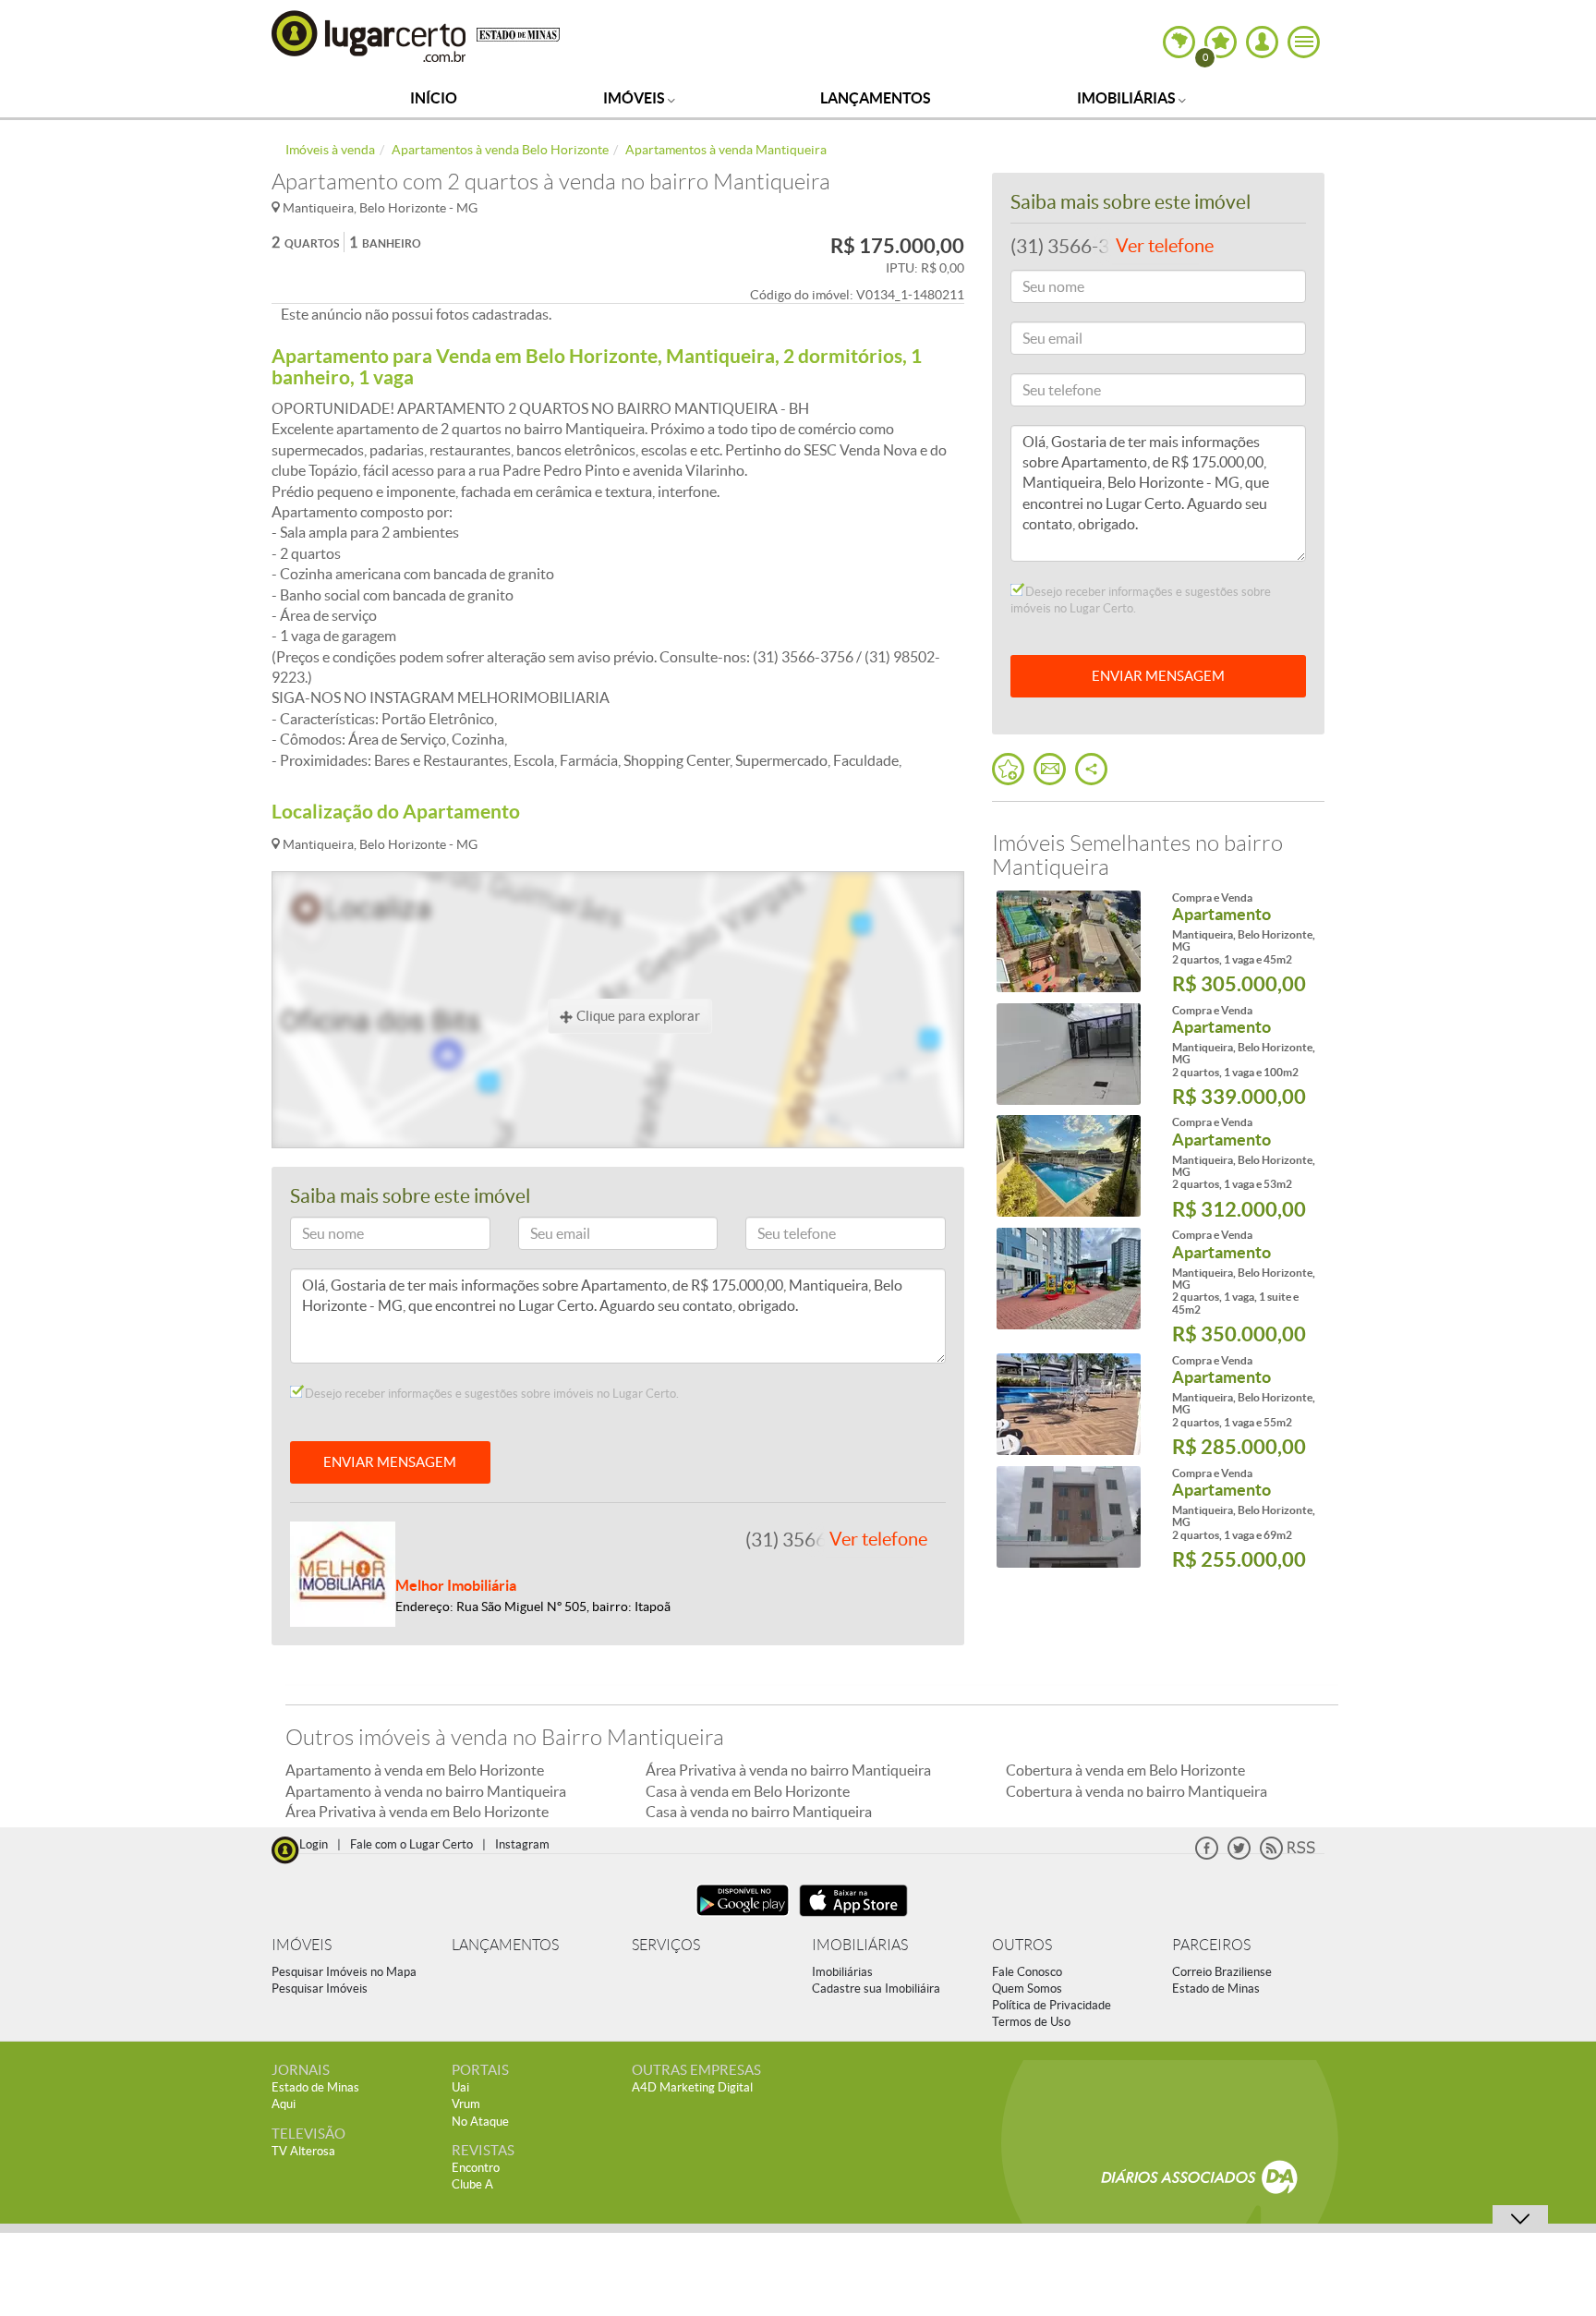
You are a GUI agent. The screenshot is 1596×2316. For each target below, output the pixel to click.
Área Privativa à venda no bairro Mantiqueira (788, 1770)
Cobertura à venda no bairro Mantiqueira (1137, 1791)
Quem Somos (1027, 1989)
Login (314, 1844)
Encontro (476, 2168)
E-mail (544, 1237)
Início (434, 98)
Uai (460, 2087)
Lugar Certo (369, 36)
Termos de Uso (1031, 2022)
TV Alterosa (303, 2151)
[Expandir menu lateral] (1304, 42)
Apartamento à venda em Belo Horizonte (415, 1770)
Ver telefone (878, 1539)
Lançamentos (876, 98)
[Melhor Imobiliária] (343, 1572)
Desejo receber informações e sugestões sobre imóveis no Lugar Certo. (490, 1394)
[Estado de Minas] (518, 33)
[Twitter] (1239, 1855)
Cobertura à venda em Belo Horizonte (1125, 1770)
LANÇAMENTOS (505, 1945)
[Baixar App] (743, 1918)
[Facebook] (1207, 1855)
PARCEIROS (1211, 1945)
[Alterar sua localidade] (1179, 42)
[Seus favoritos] (1008, 769)
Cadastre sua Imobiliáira (876, 1989)
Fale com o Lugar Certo (411, 1844)
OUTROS (1022, 1945)
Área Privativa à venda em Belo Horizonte (417, 1812)
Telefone (777, 1237)
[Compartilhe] (1091, 769)
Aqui (284, 2104)
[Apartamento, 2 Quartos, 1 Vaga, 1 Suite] (1068, 1279)
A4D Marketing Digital (692, 2087)
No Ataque (480, 2122)
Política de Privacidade (1052, 2005)
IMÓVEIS (302, 1945)
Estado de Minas (1216, 1989)
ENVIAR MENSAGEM (390, 1462)
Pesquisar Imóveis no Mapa (344, 1972)
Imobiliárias (1128, 98)
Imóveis (635, 98)
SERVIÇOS (666, 1945)
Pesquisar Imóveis (320, 1989)
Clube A (472, 2184)
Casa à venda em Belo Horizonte (748, 1791)
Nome (316, 1237)
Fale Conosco (1027, 1972)
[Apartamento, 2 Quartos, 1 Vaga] (1068, 941)
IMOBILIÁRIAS (860, 1945)
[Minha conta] (1262, 42)
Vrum (466, 2104)
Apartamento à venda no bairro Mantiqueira (426, 1791)
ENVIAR (1158, 676)
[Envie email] (1050, 769)
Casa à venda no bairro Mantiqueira (759, 1812)
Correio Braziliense (1222, 1972)
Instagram (522, 1844)
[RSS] (1288, 1855)
